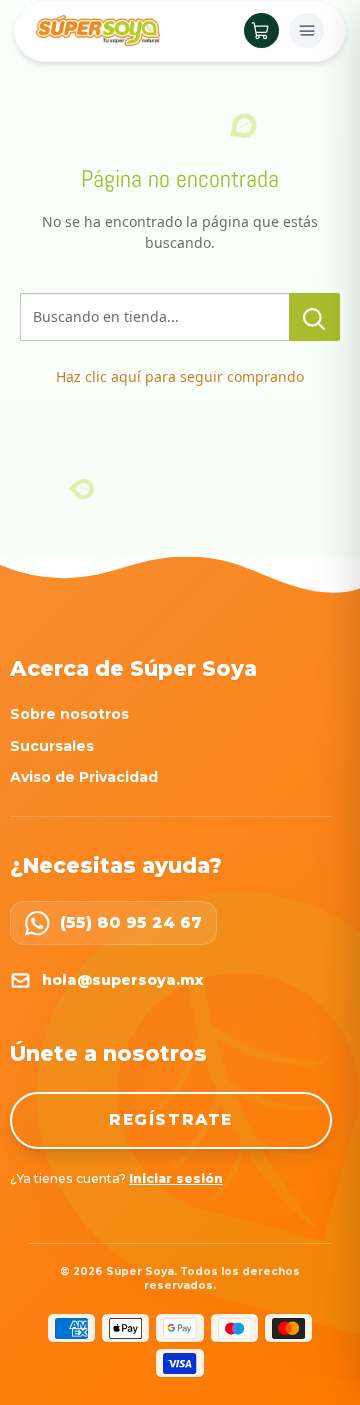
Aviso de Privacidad (84, 777)
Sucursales (52, 746)
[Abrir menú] (306, 30)
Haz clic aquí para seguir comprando (180, 376)
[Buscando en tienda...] (314, 317)
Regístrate (171, 1119)
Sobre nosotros (69, 714)
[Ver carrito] (261, 30)
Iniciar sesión (176, 1178)
